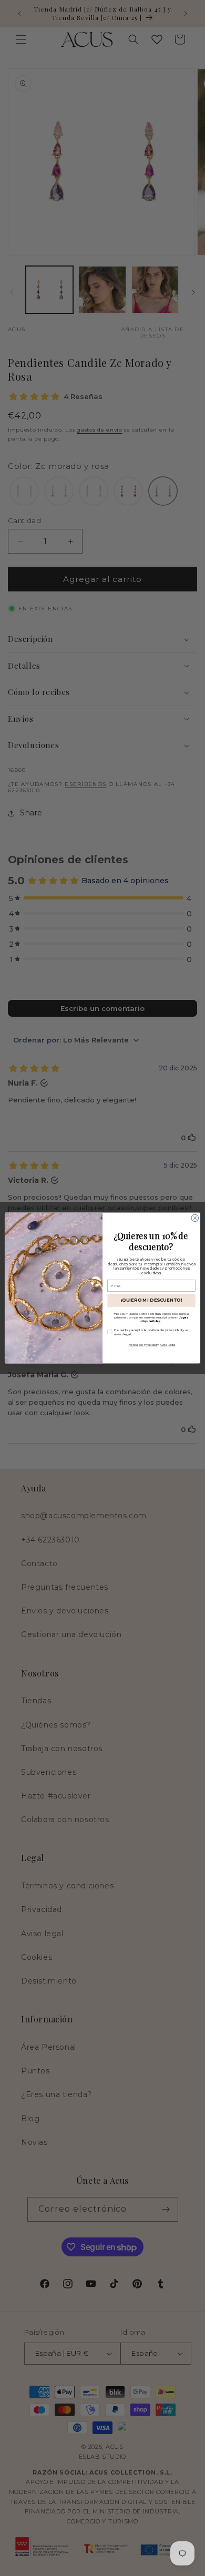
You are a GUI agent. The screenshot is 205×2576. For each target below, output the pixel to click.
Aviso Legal (167, 1345)
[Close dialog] (195, 1218)
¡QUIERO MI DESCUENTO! (152, 1300)
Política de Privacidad (142, 1345)
